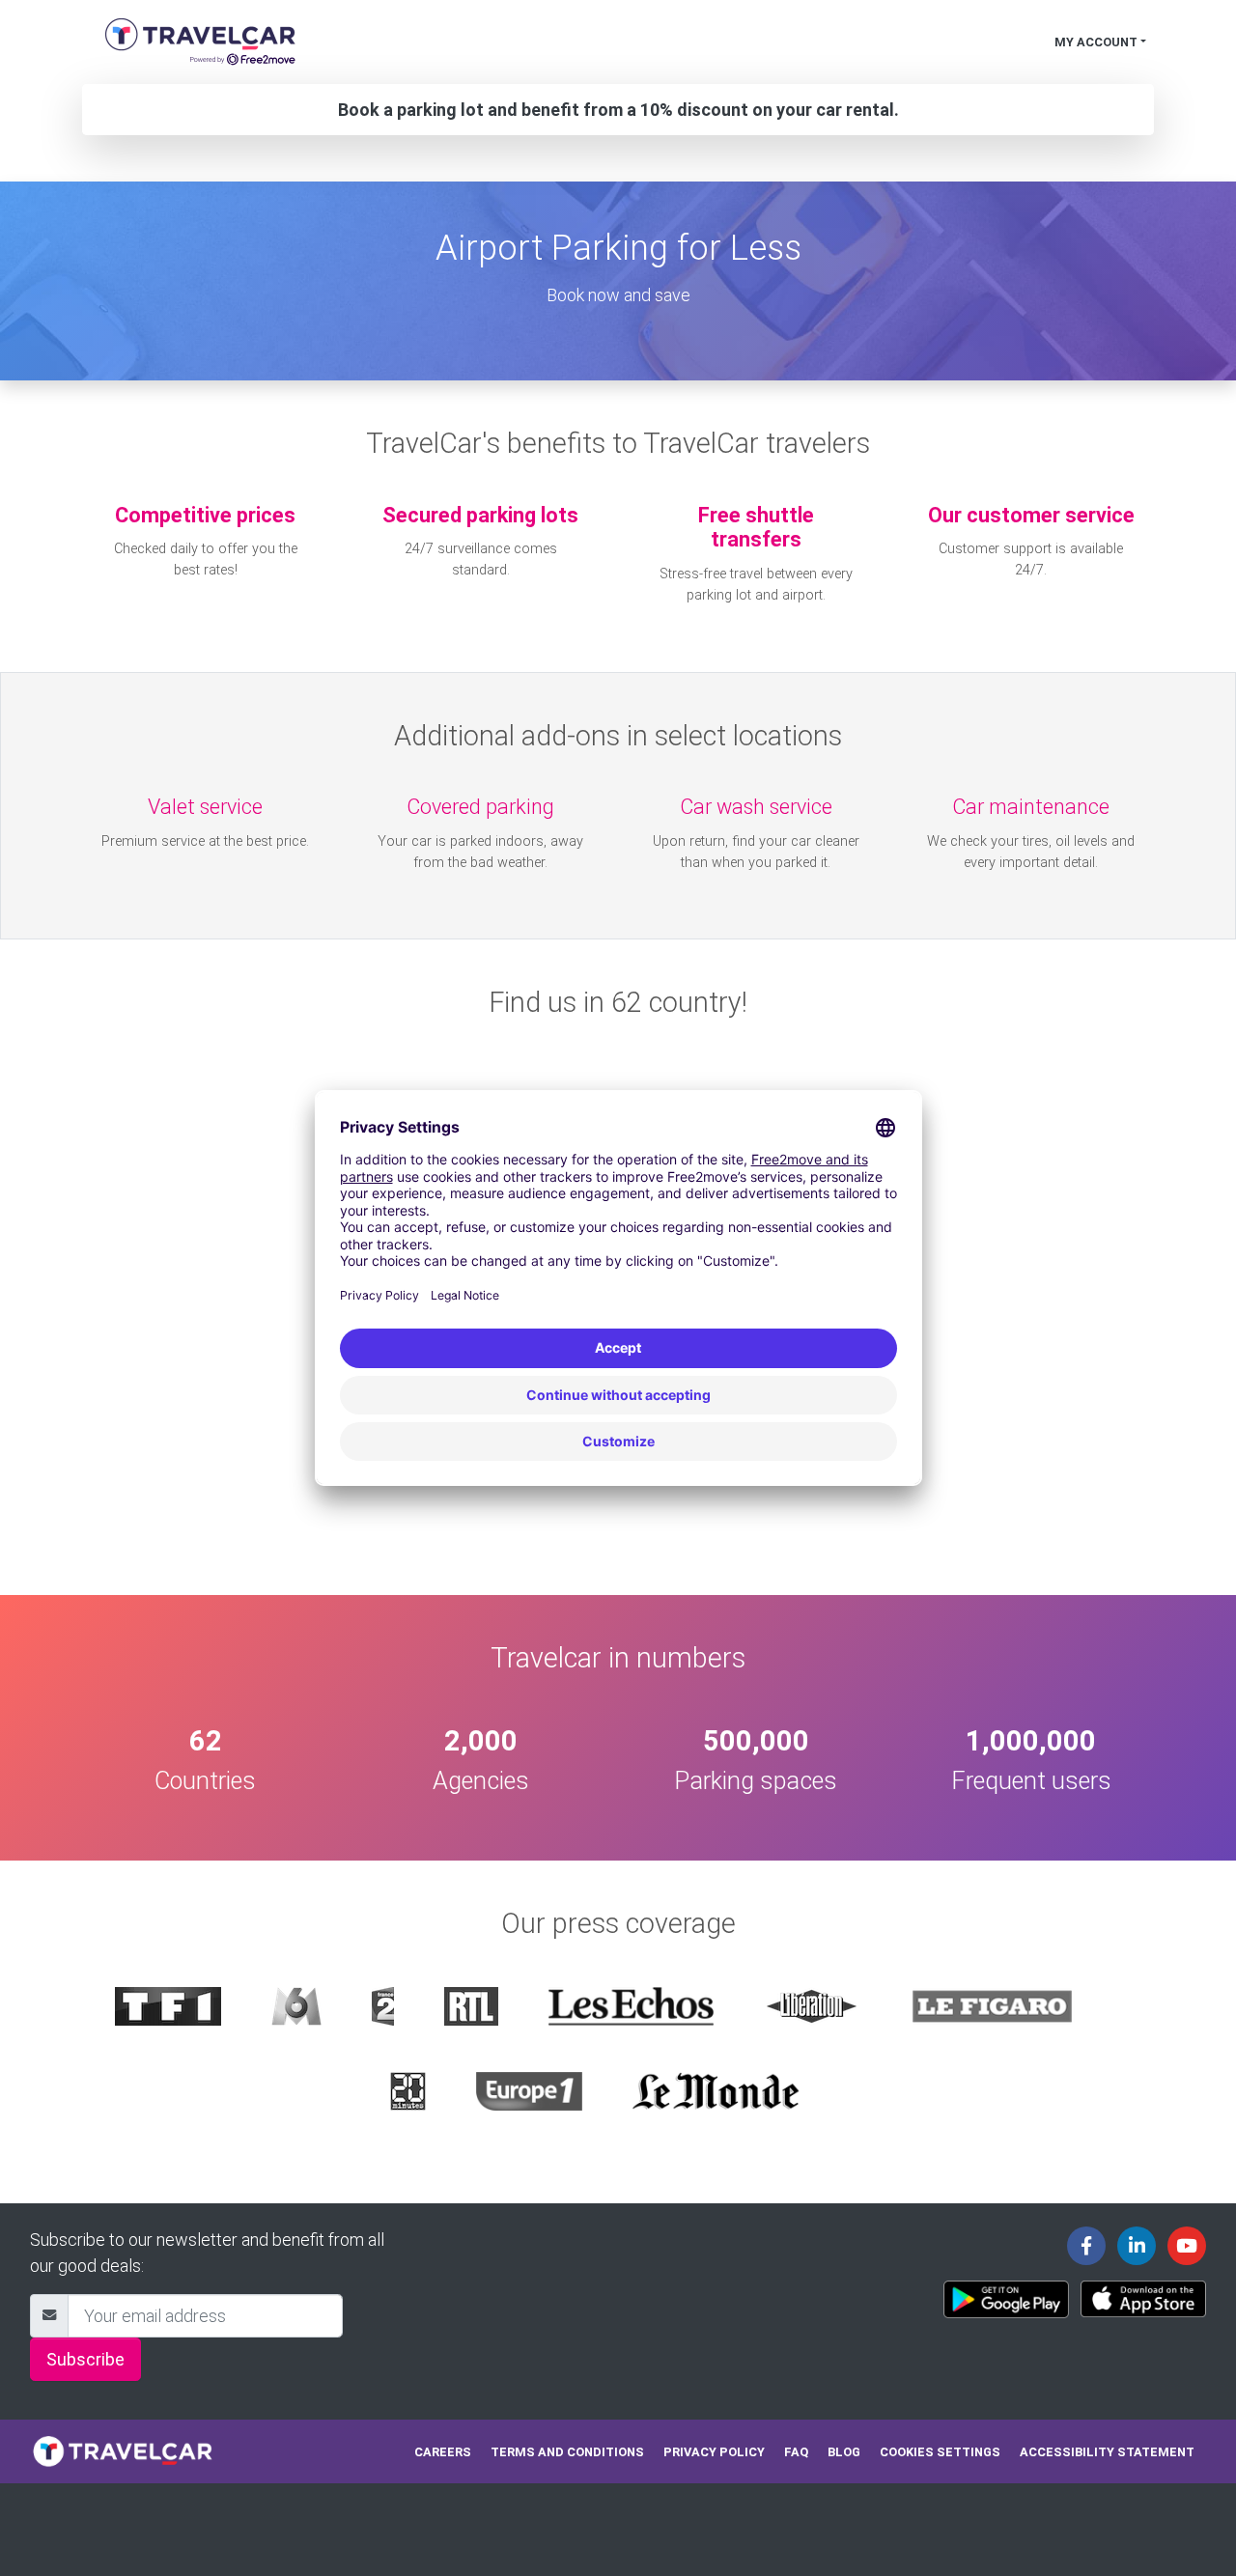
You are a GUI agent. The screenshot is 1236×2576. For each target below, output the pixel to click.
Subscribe (85, 2359)
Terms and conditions (567, 2452)
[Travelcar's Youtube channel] (1187, 2246)
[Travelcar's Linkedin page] (1137, 2246)
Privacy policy (714, 2452)
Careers (443, 2452)
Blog (844, 2452)
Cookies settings (940, 2452)
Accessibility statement (1107, 2452)
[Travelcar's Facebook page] (1086, 2246)
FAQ (796, 2452)
